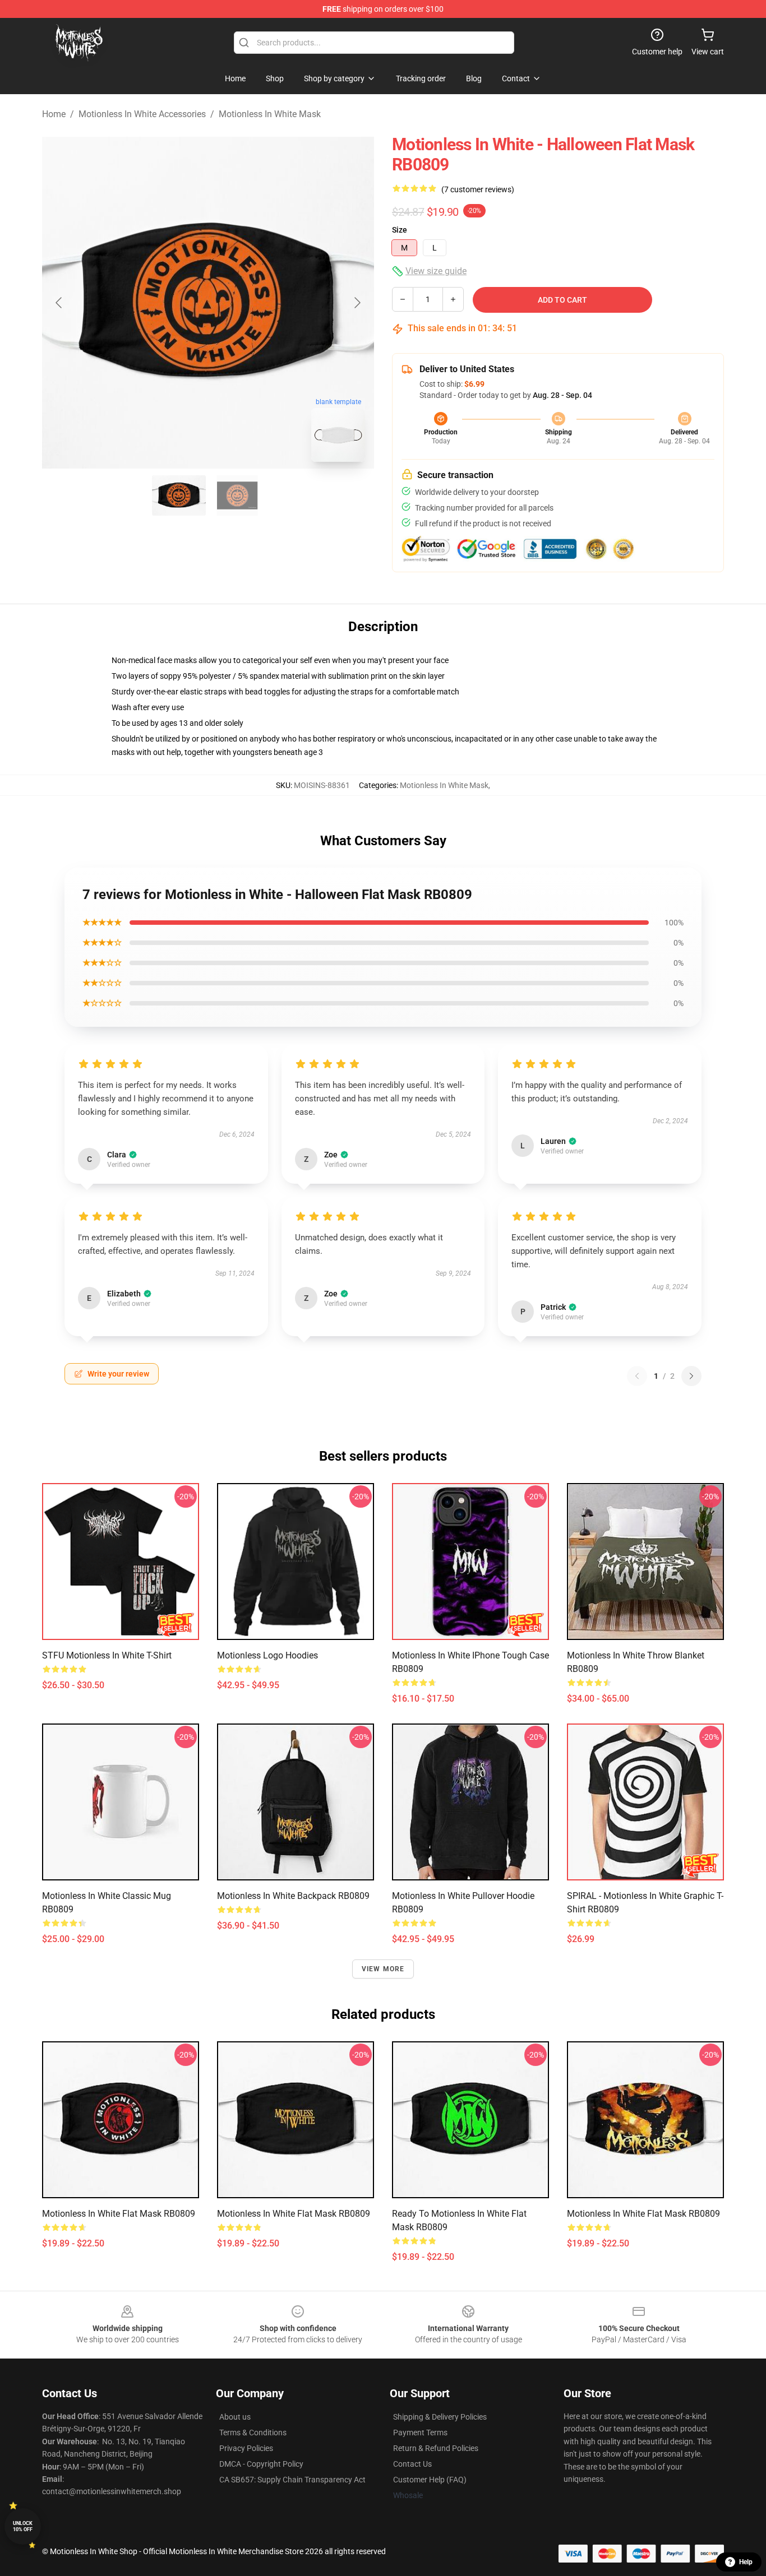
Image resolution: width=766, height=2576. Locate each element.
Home (54, 114)
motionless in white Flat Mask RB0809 (119, 2214)
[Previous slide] (59, 303)
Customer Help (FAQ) (430, 2480)
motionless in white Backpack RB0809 (293, 1896)
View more (383, 1969)
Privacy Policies (246, 2448)
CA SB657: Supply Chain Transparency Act (292, 2480)
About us (235, 2417)
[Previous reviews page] (637, 1376)
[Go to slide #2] (237, 495)
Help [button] (746, 2562)
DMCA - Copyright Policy (261, 2464)
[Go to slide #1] (179, 495)
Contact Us (412, 2464)
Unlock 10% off (23, 2526)
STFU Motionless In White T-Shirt (107, 1655)
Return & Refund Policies (436, 2448)
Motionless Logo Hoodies (267, 1655)
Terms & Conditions (253, 2433)
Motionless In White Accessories (142, 114)
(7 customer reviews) (478, 189)
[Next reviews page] (691, 1376)
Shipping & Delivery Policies (440, 2417)
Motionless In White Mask (270, 114)
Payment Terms (420, 2433)
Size (400, 230)
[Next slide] (357, 303)
